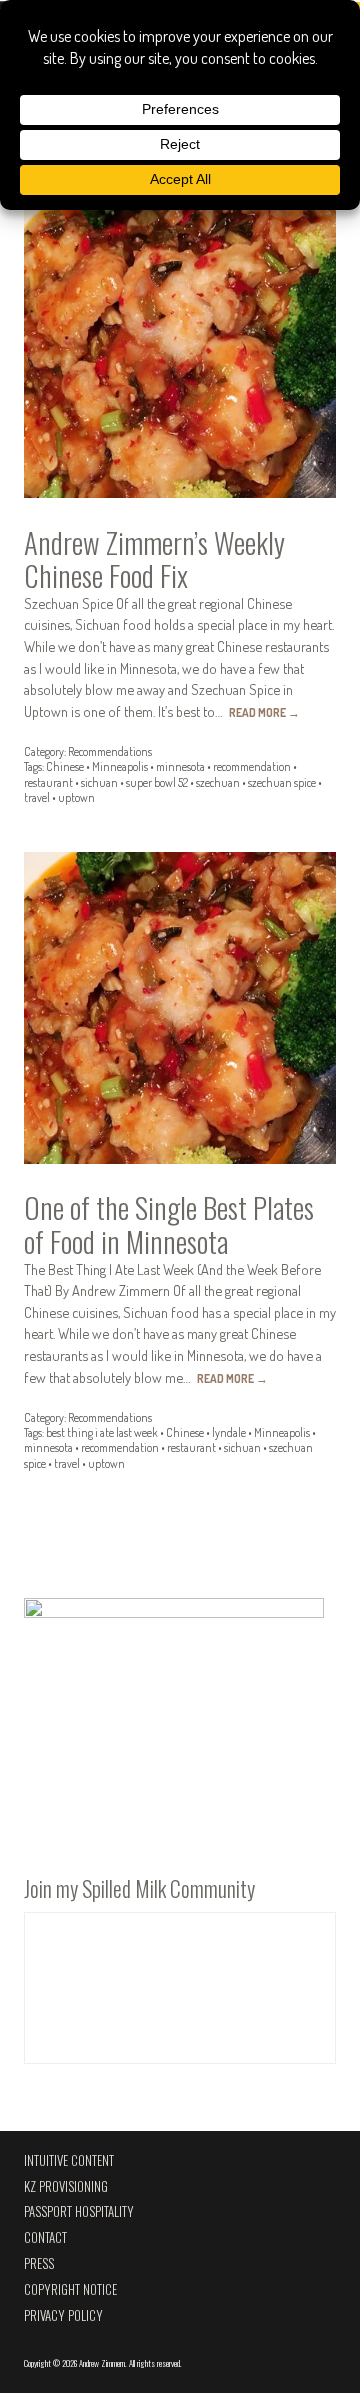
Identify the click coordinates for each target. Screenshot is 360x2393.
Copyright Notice (70, 2289)
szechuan (218, 782)
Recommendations (110, 751)
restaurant (48, 782)
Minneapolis (120, 766)
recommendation (252, 766)
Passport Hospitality (79, 2211)
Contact (45, 2237)
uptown (76, 797)
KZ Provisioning (66, 2186)
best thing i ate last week (102, 1432)
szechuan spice (282, 782)
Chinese (65, 766)
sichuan (99, 782)
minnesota (180, 766)
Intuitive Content (69, 2160)
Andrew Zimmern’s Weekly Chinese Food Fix (154, 559)
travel (37, 797)
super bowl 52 (157, 782)
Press (39, 2263)
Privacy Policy (63, 2315)
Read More (264, 712)
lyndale (229, 1432)
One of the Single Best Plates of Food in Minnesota (169, 1224)
